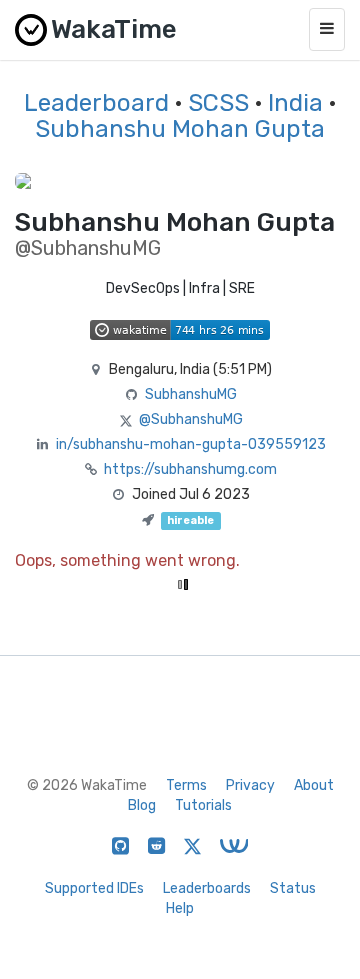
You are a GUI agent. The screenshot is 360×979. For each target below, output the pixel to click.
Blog (142, 805)
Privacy (250, 785)
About (314, 785)
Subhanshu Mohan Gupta (180, 129)
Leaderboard (96, 103)
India (295, 103)
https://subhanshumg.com (190, 469)
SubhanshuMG (191, 394)
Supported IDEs (94, 888)
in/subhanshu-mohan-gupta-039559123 (191, 444)
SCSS (218, 103)
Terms (186, 785)
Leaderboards (207, 888)
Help (180, 908)
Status (293, 888)
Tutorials (203, 805)
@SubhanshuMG (191, 419)
